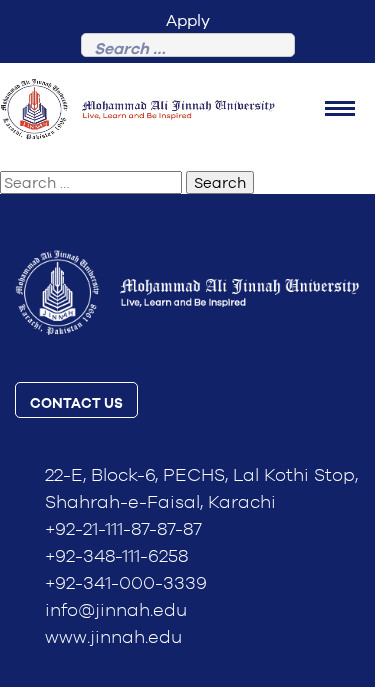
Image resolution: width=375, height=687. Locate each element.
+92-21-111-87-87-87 (123, 530)
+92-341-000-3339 (126, 584)
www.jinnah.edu (113, 638)
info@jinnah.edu (116, 611)
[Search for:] (188, 49)
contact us (76, 404)
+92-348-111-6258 (116, 557)
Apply (188, 20)
